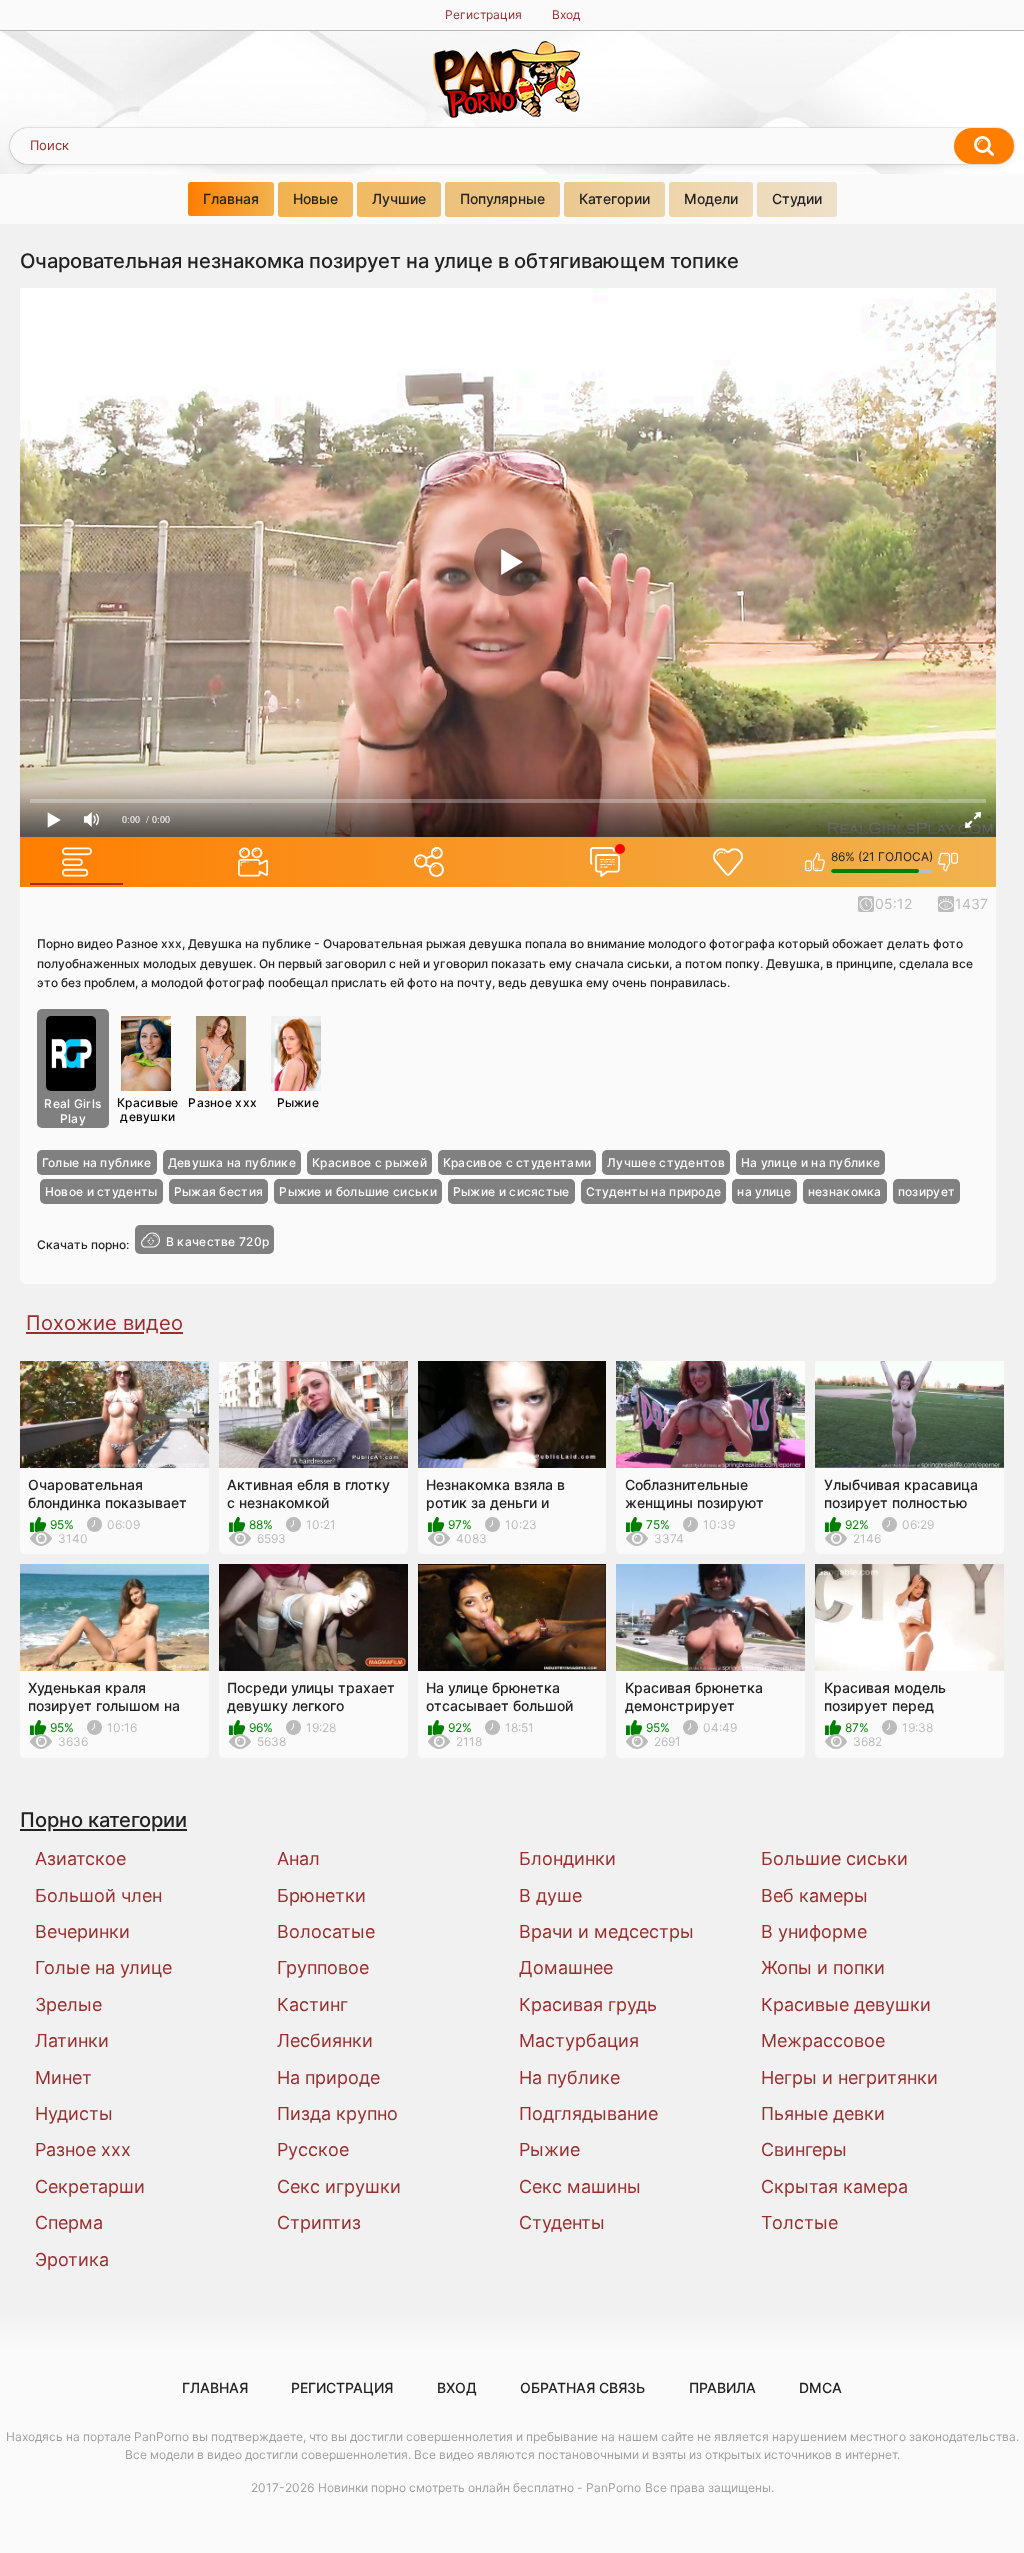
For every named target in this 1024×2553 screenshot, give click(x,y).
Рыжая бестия (219, 1191)
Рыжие (298, 1102)
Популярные (502, 198)
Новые (315, 198)
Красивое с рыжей (369, 1162)
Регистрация (483, 14)
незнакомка (845, 1191)
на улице (764, 1191)
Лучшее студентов (666, 1162)
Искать (984, 146)
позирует (926, 1191)
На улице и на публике (810, 1162)
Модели (711, 198)
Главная (231, 198)
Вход (566, 14)
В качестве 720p (218, 1241)
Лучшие (399, 198)
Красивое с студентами (517, 1162)
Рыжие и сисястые (511, 1191)
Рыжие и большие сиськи (358, 1191)
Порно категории (103, 1819)
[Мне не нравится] (948, 862)
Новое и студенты (101, 1191)
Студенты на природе (654, 1191)
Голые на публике (97, 1162)
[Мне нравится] (815, 862)
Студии (797, 198)
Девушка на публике (232, 1162)
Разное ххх (222, 1102)
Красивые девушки (147, 1109)
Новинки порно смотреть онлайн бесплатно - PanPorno (479, 2487)
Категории (614, 198)
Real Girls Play (72, 1111)
